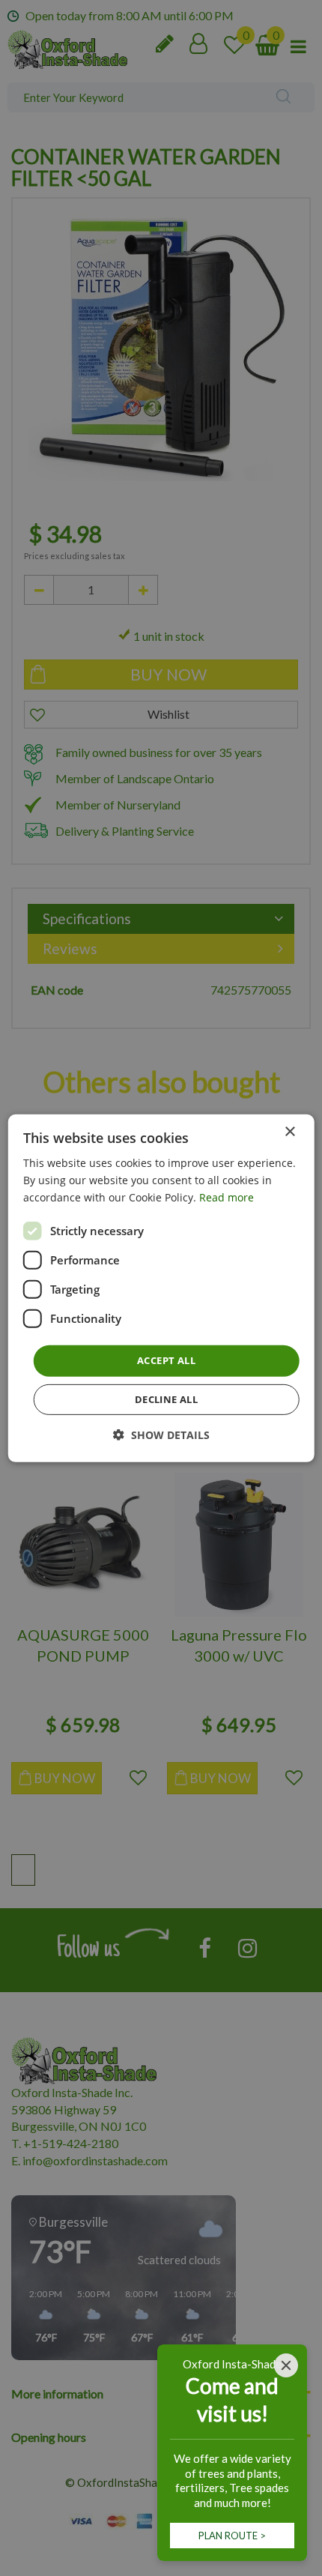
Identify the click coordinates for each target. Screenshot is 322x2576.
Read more (227, 1197)
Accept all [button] (166, 1360)
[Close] (286, 2365)
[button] (161, 1435)
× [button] (289, 1131)
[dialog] (161, 1288)
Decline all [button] (166, 1399)
